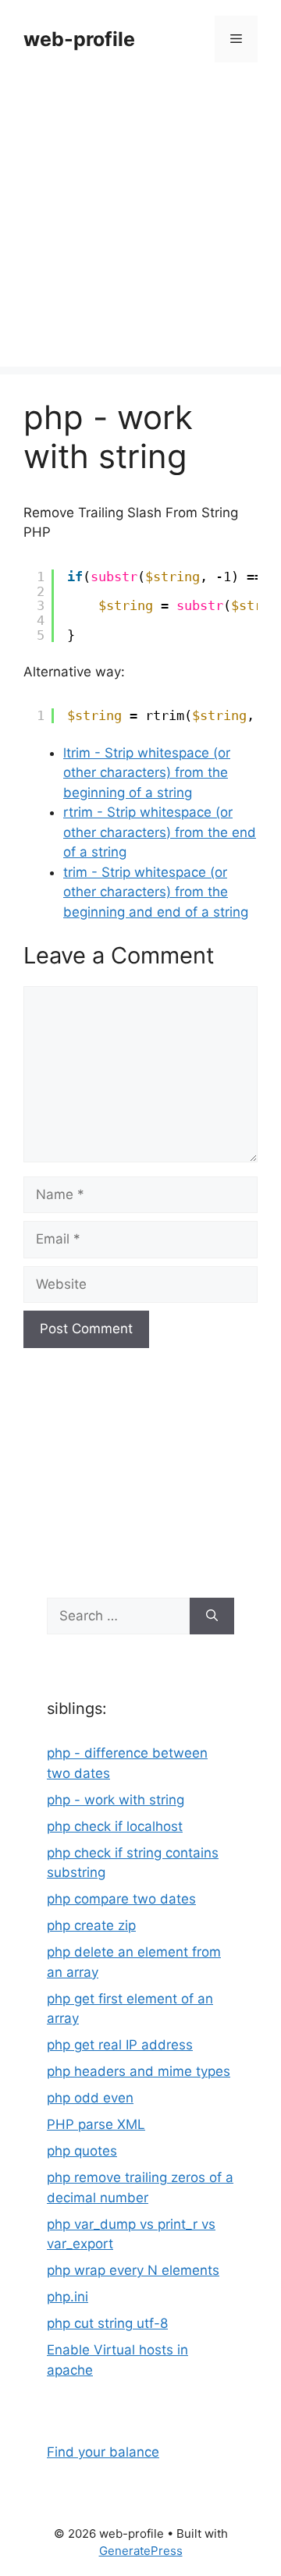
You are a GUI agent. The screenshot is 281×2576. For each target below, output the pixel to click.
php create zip (91, 1925)
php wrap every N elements (133, 2270)
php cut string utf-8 (107, 2323)
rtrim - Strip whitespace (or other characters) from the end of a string (160, 832)
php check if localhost (115, 1826)
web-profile (79, 39)
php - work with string (116, 1800)
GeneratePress (141, 2551)
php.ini (68, 2297)
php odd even (90, 2098)
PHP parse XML (96, 2124)
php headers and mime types (139, 2071)
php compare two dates (121, 1899)
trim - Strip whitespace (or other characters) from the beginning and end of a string (156, 892)
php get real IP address (120, 2045)
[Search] (212, 1616)
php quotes (82, 2151)
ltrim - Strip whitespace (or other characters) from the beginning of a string (147, 773)
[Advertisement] (140, 226)
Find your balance (103, 2452)
